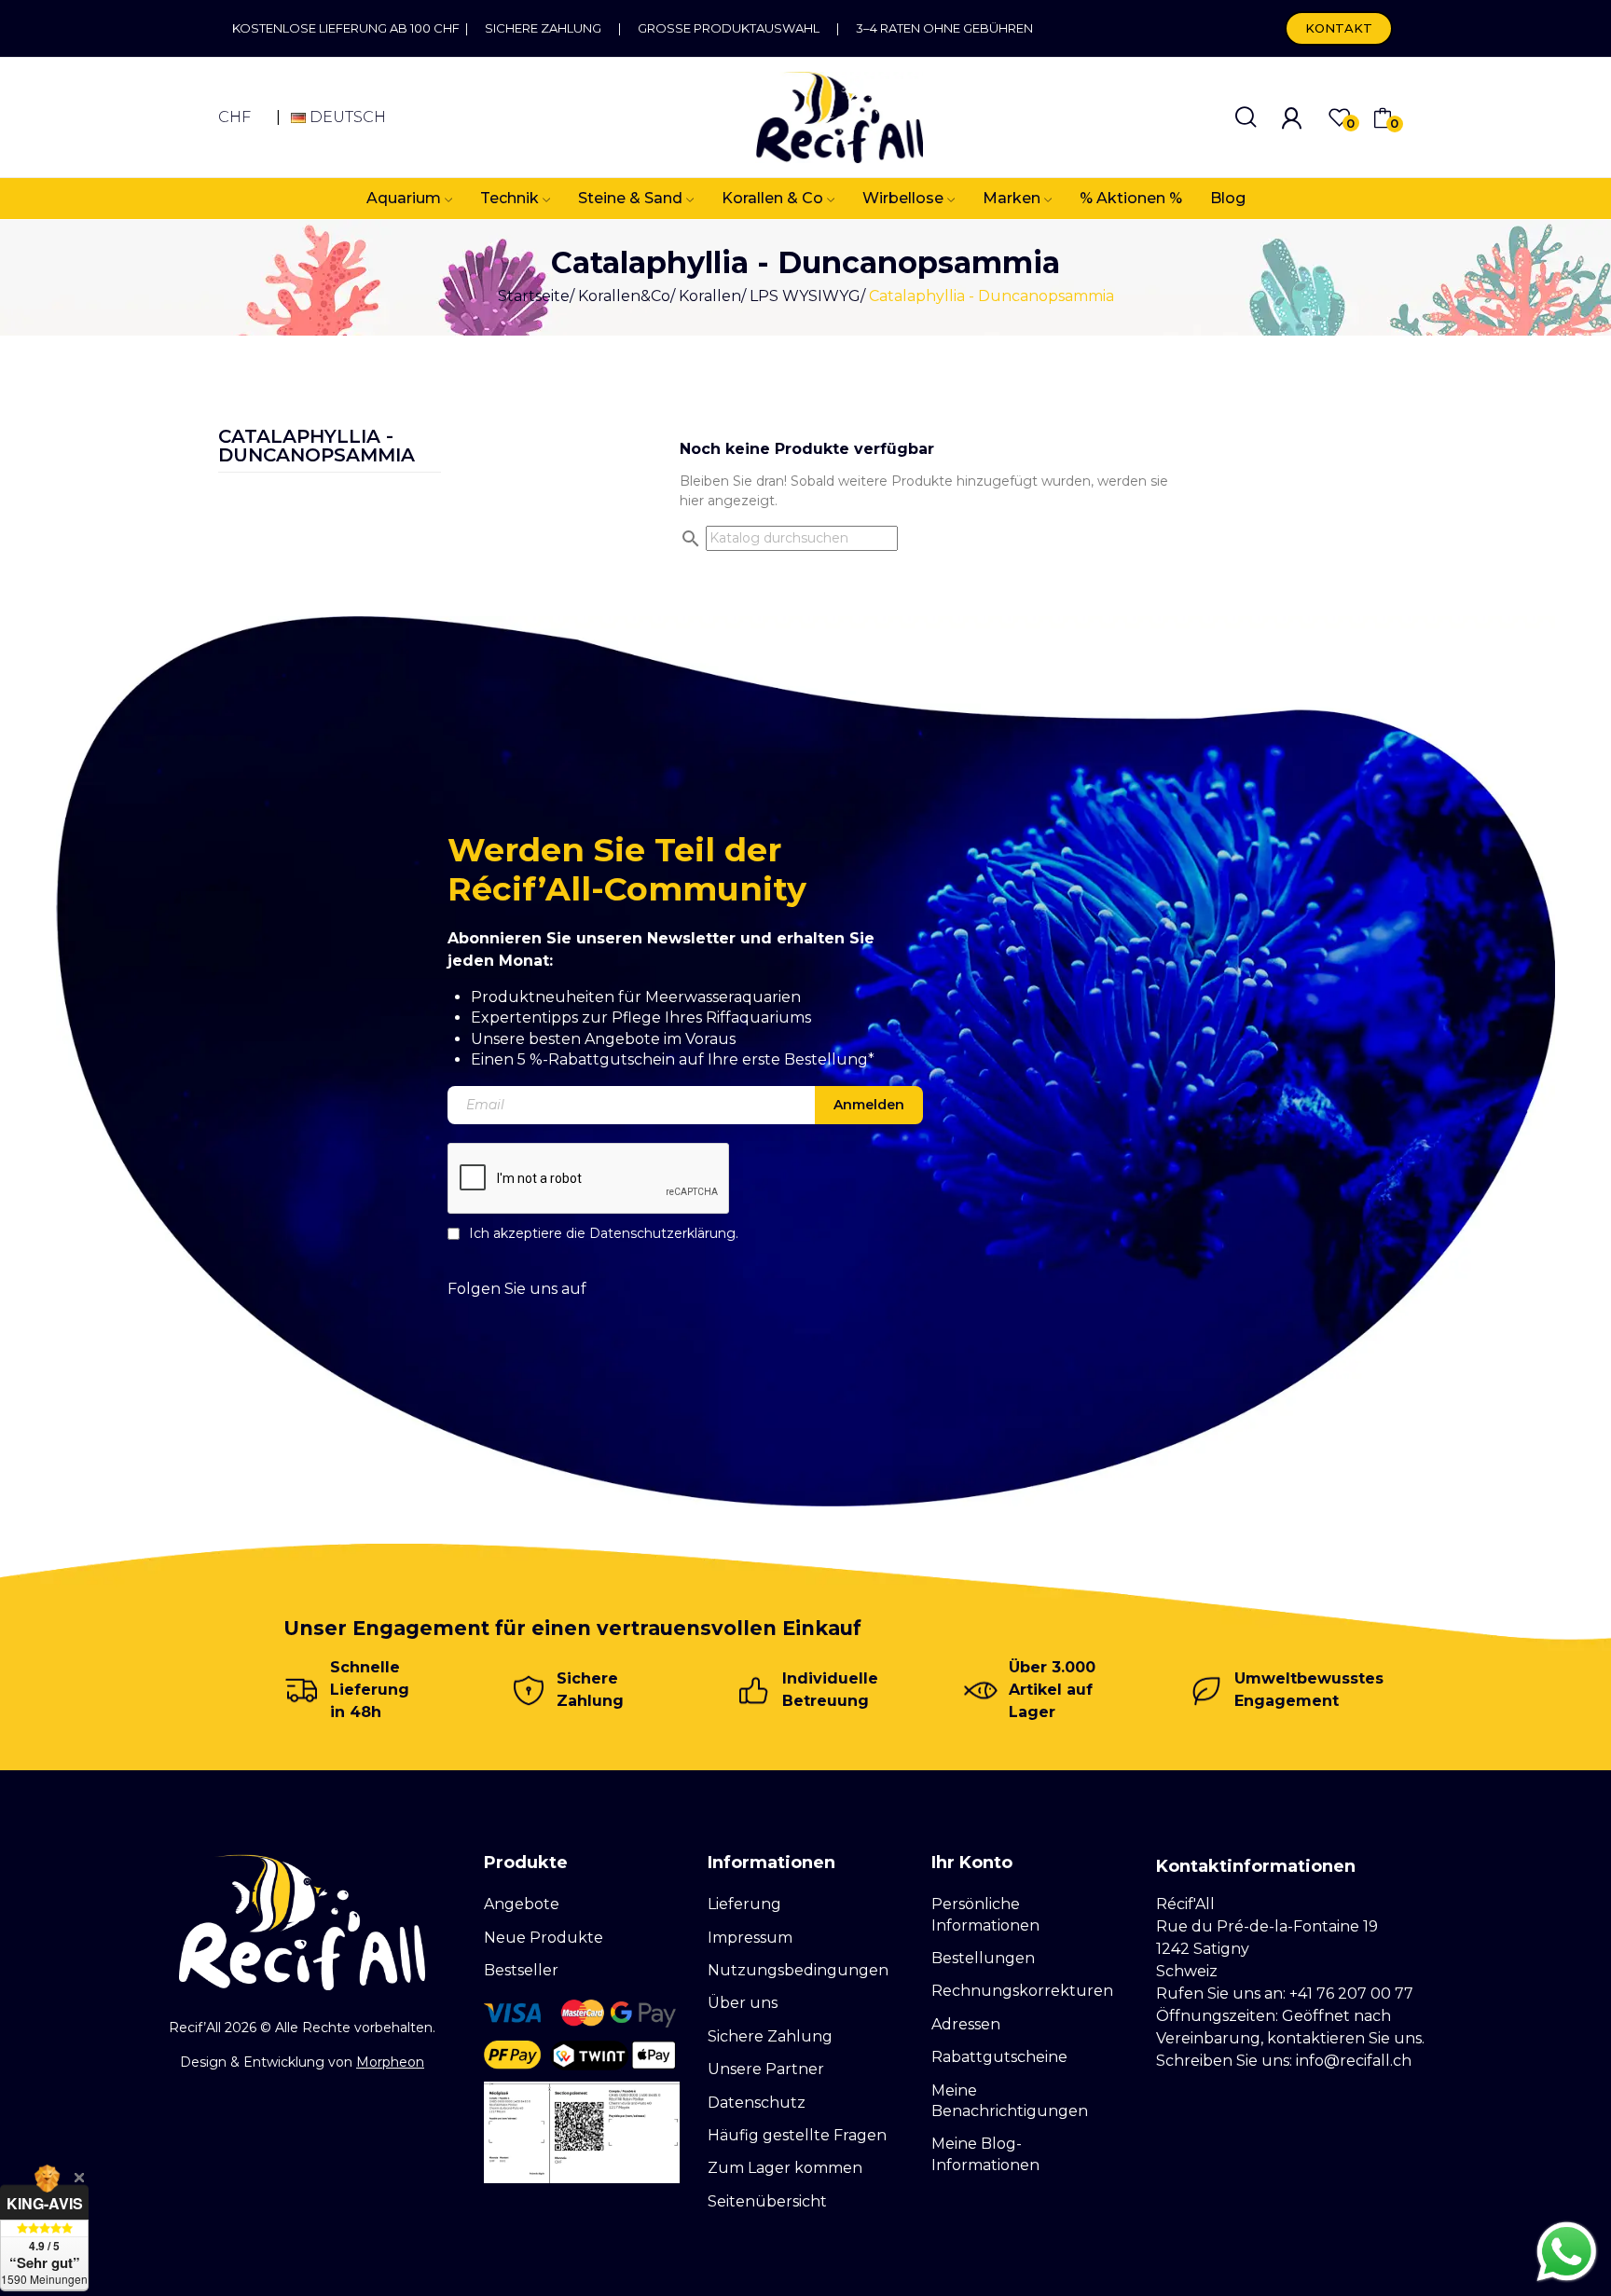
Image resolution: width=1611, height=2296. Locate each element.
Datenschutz (757, 2103)
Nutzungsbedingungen (798, 1970)
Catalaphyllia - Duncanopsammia (317, 447)
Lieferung (744, 1904)
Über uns (743, 2003)
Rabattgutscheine (999, 2057)
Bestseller (521, 1970)
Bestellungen (983, 1958)
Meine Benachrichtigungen (1010, 2101)
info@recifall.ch (1354, 2061)
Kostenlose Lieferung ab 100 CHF (349, 28)
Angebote (522, 1904)
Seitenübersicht (767, 2201)
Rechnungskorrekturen (1022, 1991)
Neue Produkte (544, 1938)
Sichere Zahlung (543, 28)
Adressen (966, 2024)
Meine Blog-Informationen (985, 2154)
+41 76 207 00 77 (1351, 1994)
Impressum (750, 1938)
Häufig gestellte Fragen (797, 2135)
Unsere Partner (766, 2069)
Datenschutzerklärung (662, 1233)
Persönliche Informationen (985, 1914)
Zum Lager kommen (785, 2168)
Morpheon (390, 2062)
